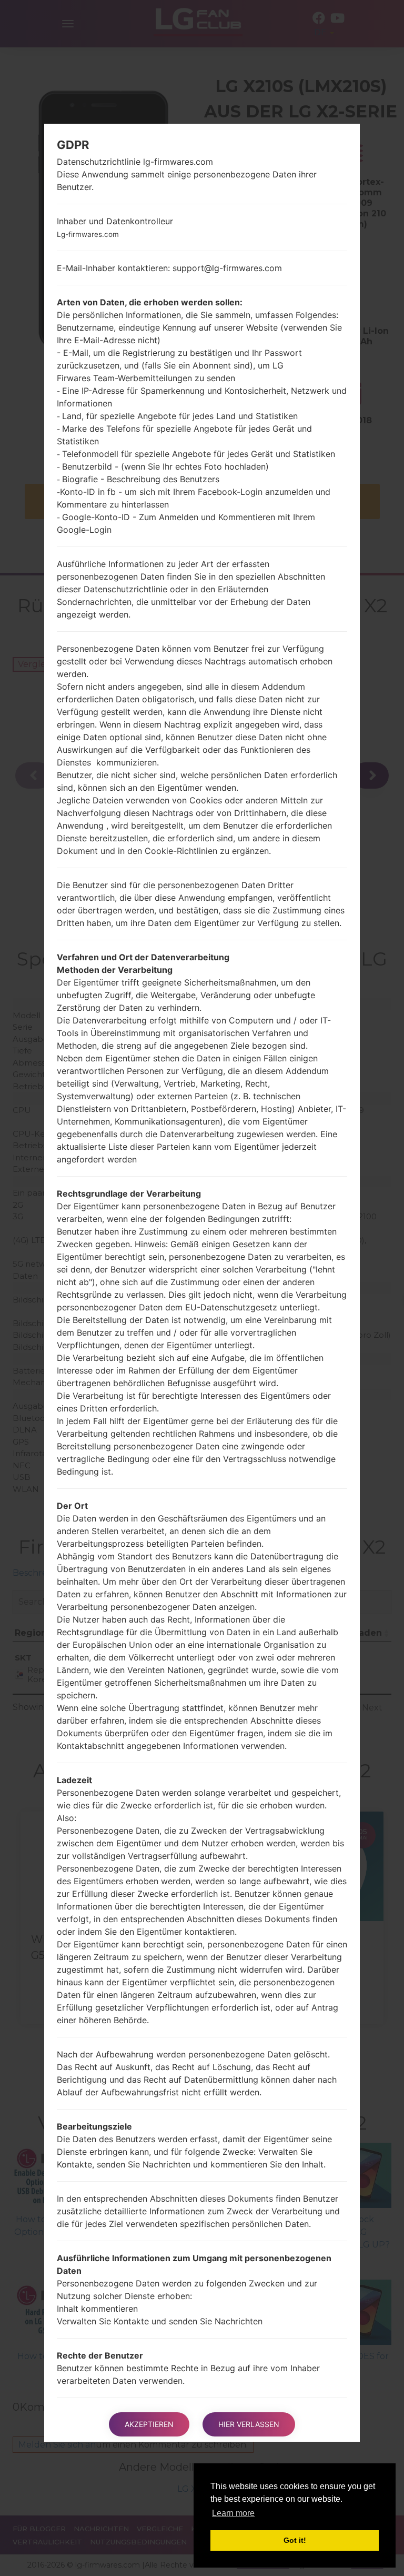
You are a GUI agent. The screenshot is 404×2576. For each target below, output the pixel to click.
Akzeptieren (149, 2424)
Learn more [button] (233, 2513)
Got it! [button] (295, 2540)
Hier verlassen (249, 2424)
